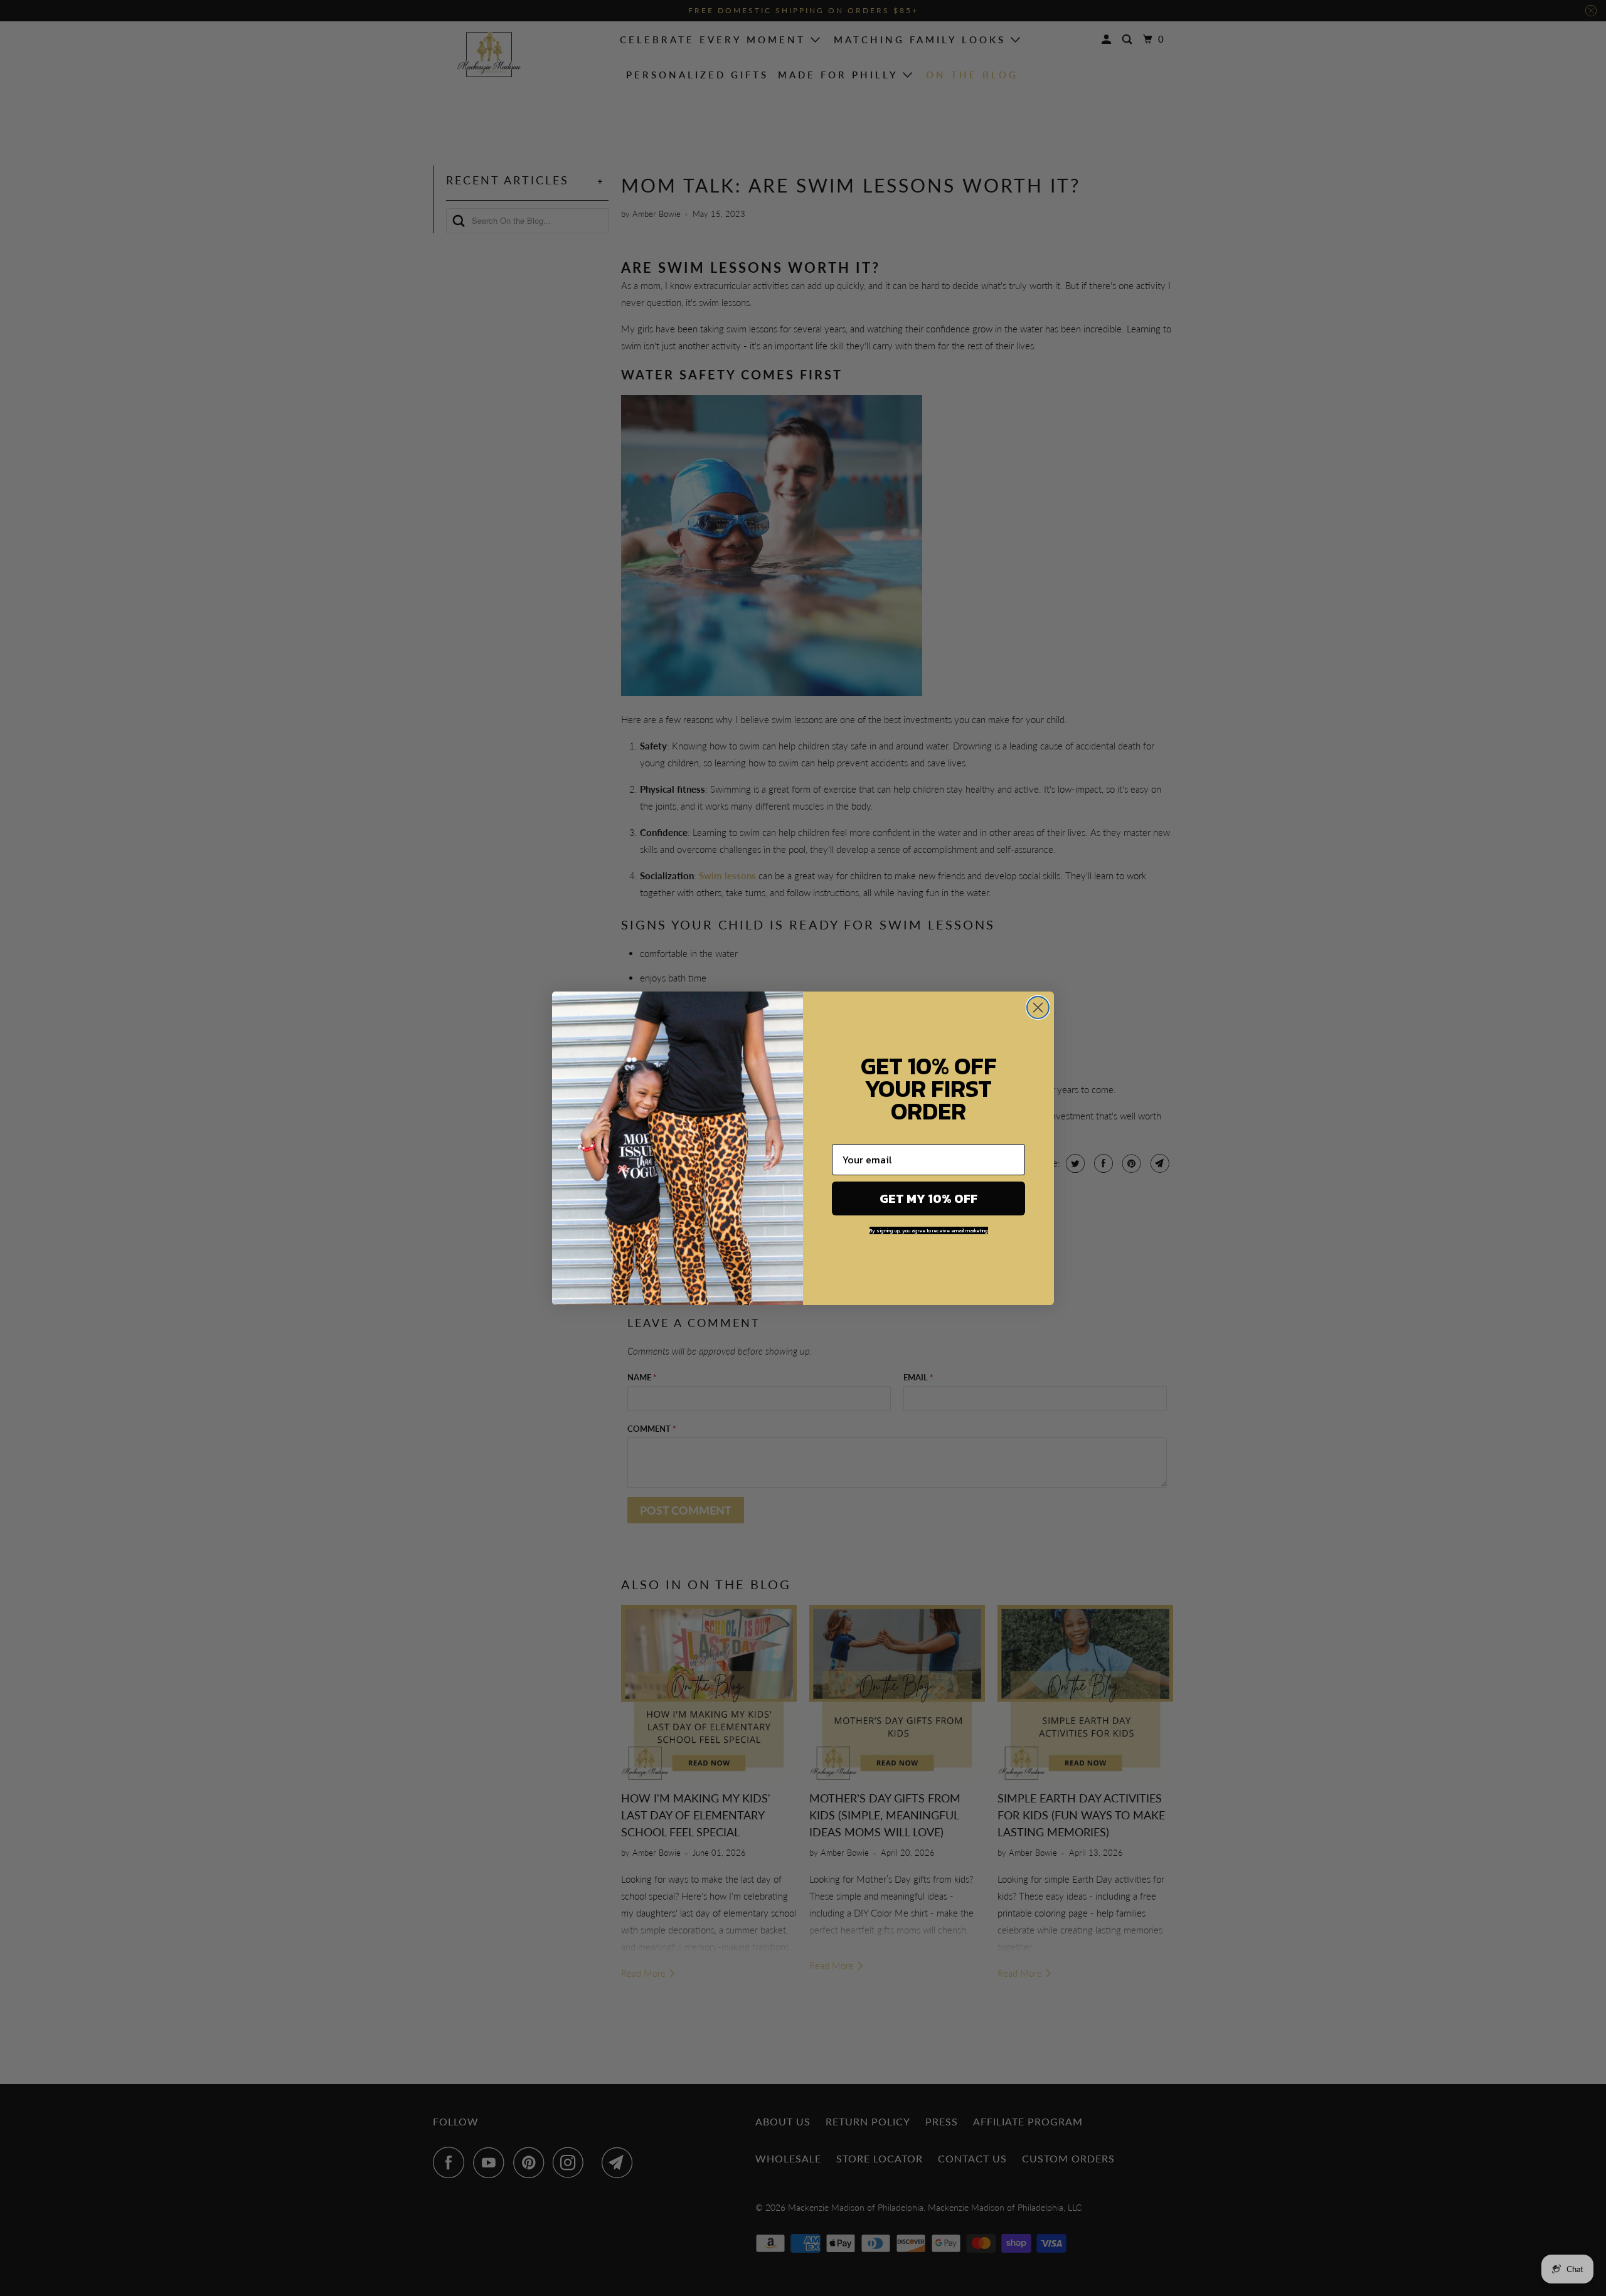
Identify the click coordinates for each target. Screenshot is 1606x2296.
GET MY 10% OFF (928, 1198)
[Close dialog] (1038, 1008)
